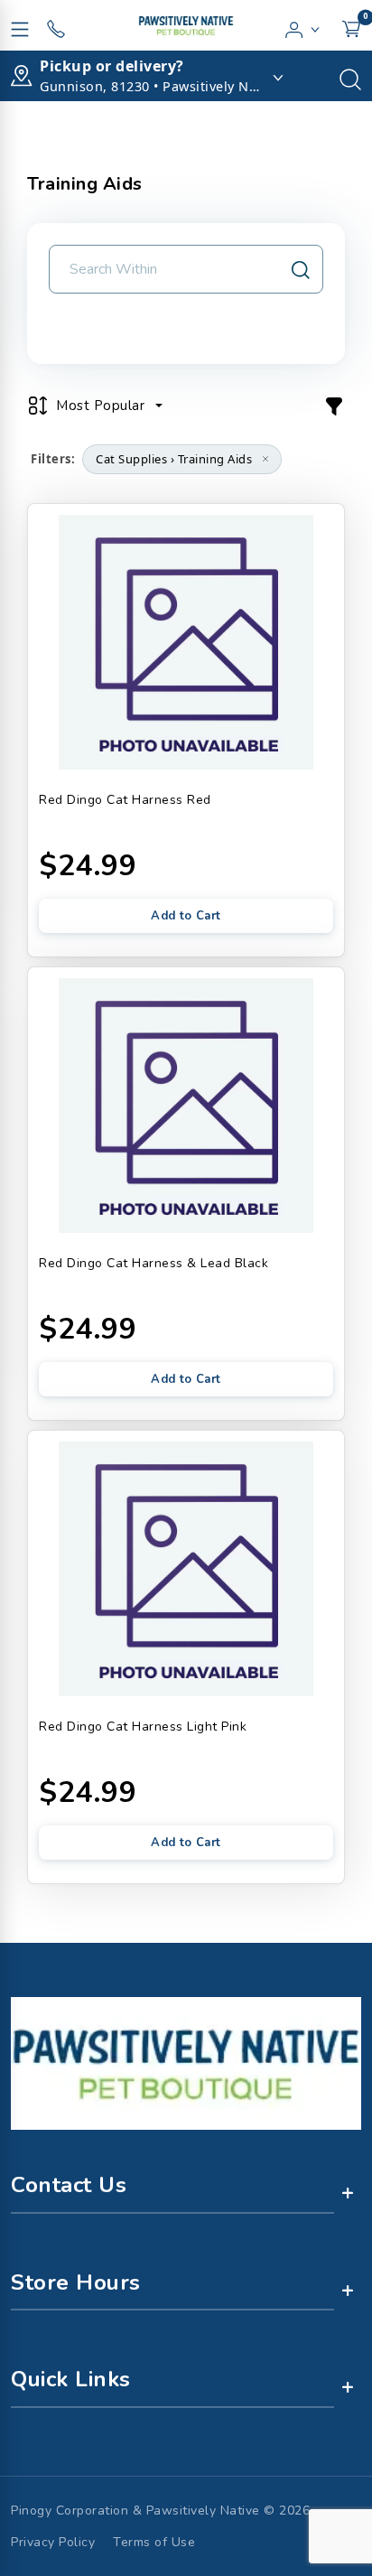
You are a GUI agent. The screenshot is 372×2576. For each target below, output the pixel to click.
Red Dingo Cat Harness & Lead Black (153, 1263)
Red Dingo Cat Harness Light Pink (143, 1727)
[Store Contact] (56, 25)
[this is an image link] (186, 2062)
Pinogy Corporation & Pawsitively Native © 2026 (160, 2511)
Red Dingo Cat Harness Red (125, 800)
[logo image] (186, 25)
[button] (303, 25)
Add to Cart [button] (186, 916)
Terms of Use (154, 2542)
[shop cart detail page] (351, 25)
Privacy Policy (53, 2542)
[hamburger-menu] (20, 25)
